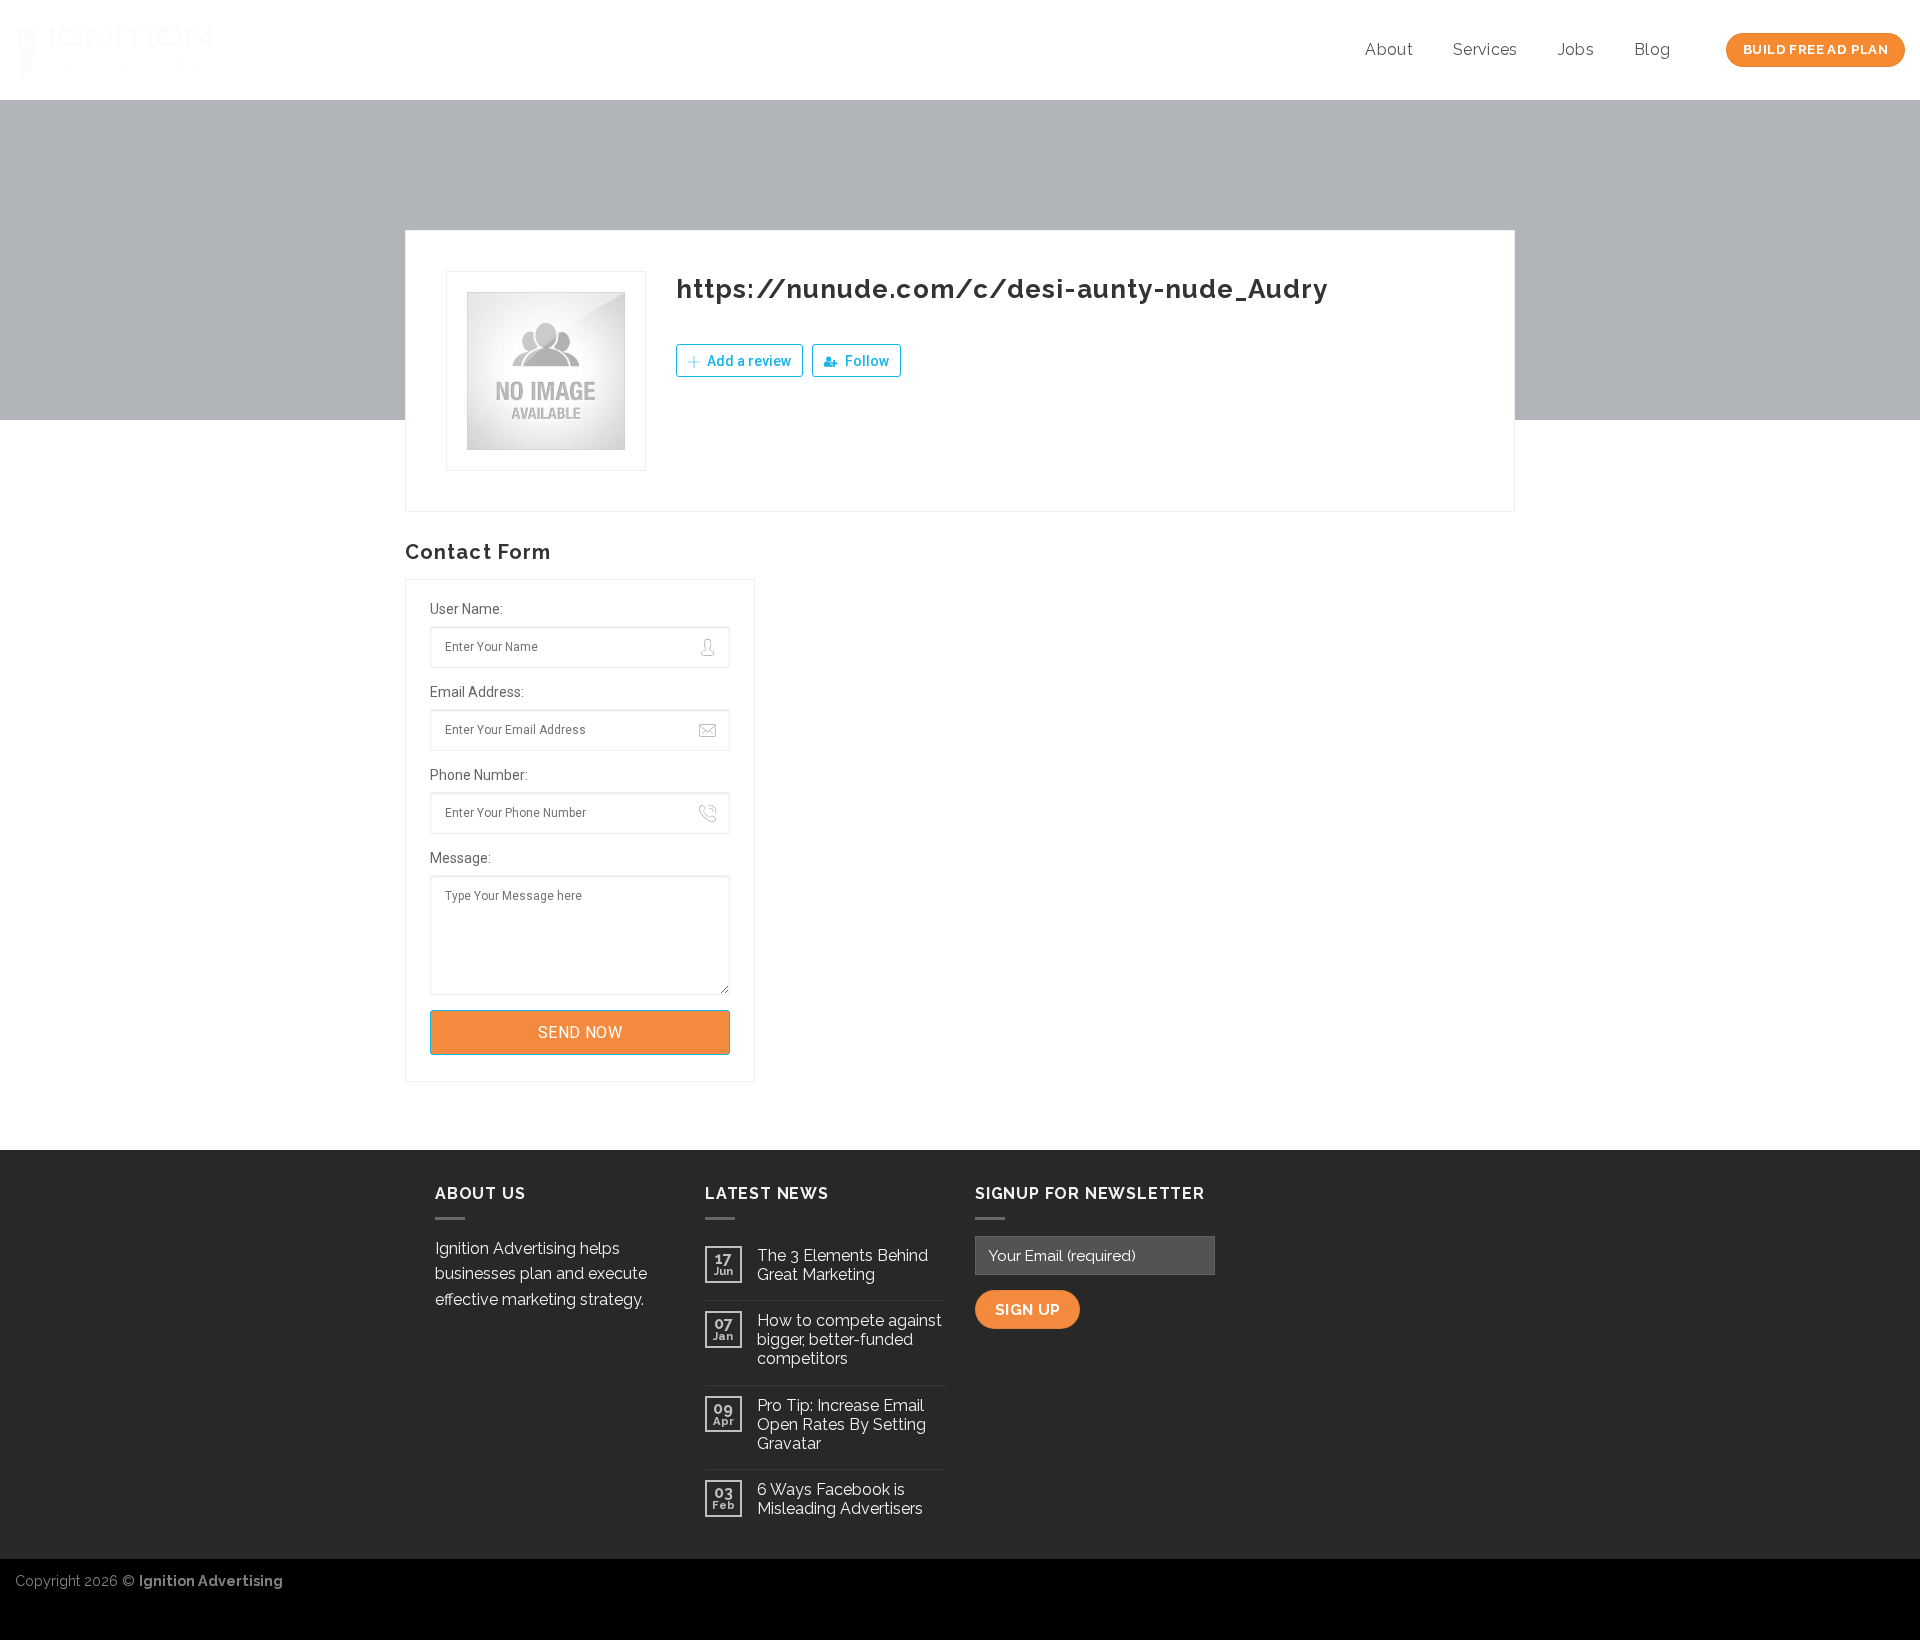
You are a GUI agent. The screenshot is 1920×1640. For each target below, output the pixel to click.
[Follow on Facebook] (1824, 1591)
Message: (460, 858)
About (1389, 49)
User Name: (466, 609)
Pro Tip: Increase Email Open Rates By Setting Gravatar (841, 1424)
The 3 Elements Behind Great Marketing (842, 1265)
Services (1485, 49)
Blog (1652, 49)
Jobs (1576, 49)
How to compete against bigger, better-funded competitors (849, 1339)
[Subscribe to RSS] (1889, 1591)
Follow (865, 361)
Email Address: (477, 692)
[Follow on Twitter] (1856, 1591)
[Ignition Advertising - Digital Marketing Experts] (115, 50)
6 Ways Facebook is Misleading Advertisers (840, 1499)
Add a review (747, 361)
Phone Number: (479, 775)
